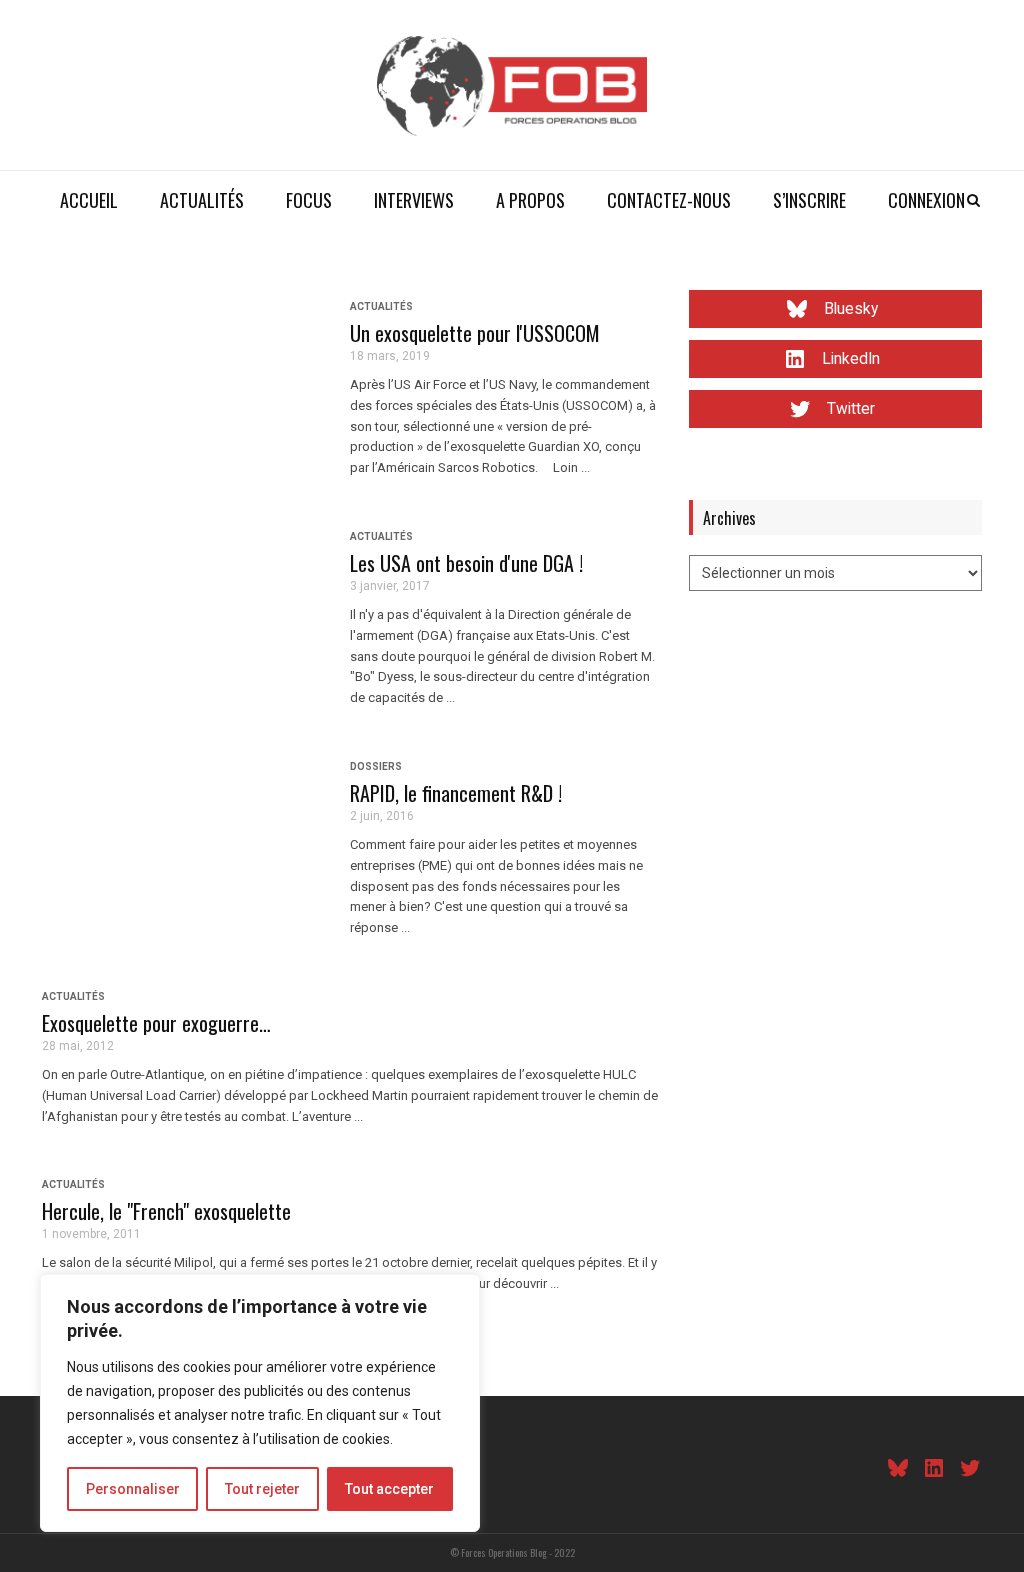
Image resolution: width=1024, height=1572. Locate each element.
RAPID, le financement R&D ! (456, 793)
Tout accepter (389, 1489)
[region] (260, 1403)
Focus (309, 200)
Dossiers (376, 766)
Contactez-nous (669, 200)
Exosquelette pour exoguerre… (156, 1023)
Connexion (926, 200)
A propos (530, 200)
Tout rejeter (262, 1489)
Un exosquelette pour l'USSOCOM (475, 333)
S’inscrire (809, 200)
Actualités (202, 200)
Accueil (89, 200)
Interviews (414, 200)
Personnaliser (133, 1489)
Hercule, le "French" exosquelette (166, 1211)
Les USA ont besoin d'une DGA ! (466, 563)
